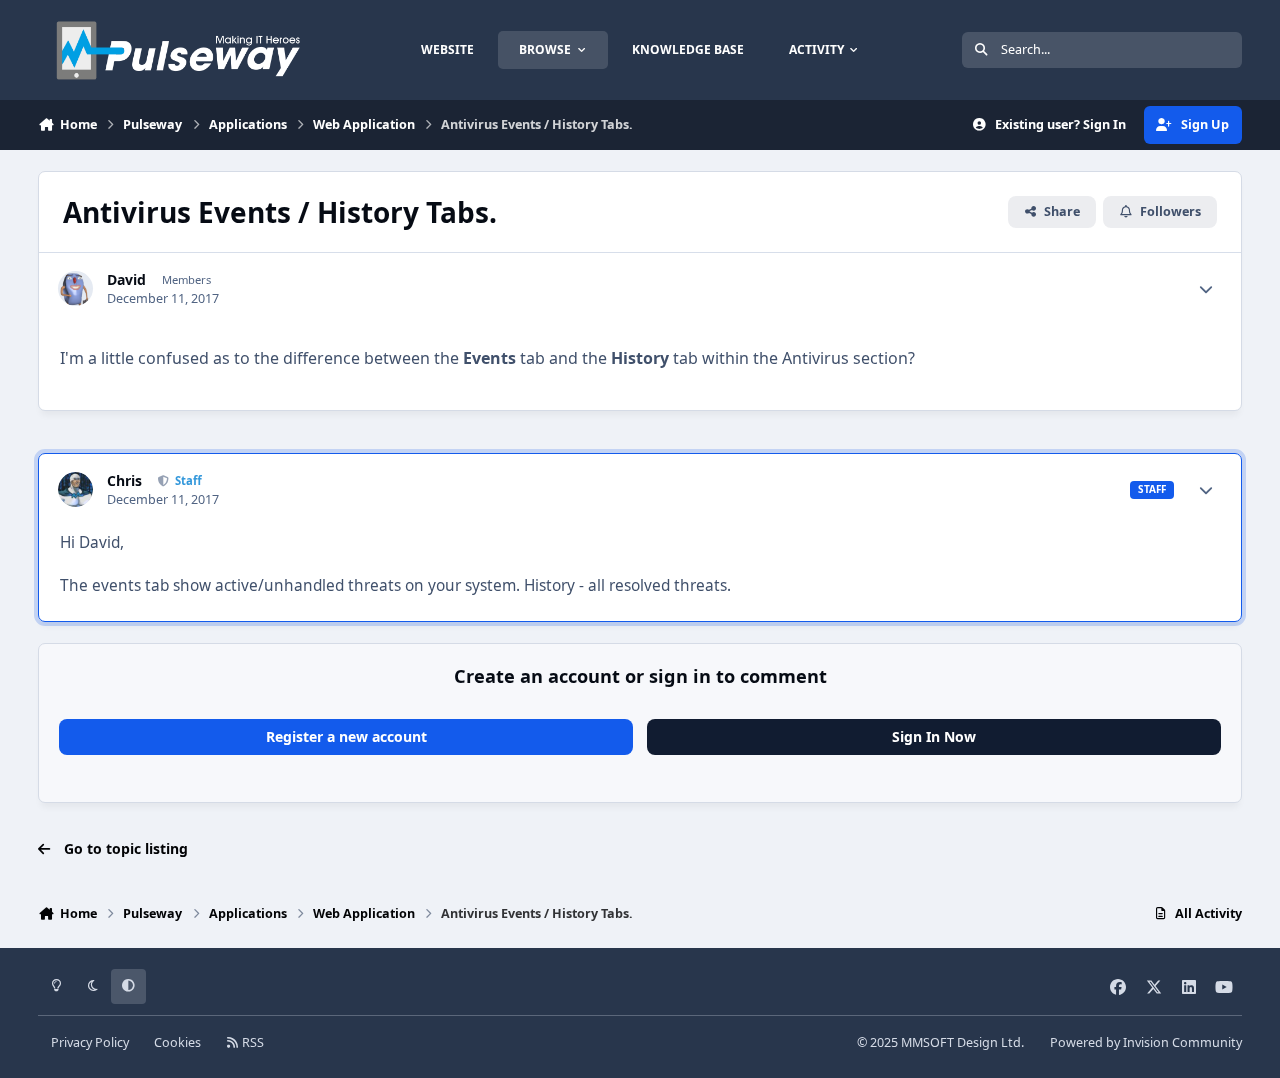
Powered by (1146, 1042)
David (126, 280)
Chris (124, 481)
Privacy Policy (90, 1042)
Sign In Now (934, 736)
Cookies (177, 1042)
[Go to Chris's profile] (75, 489)
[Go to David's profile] (75, 288)
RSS (251, 1042)
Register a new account (346, 736)
